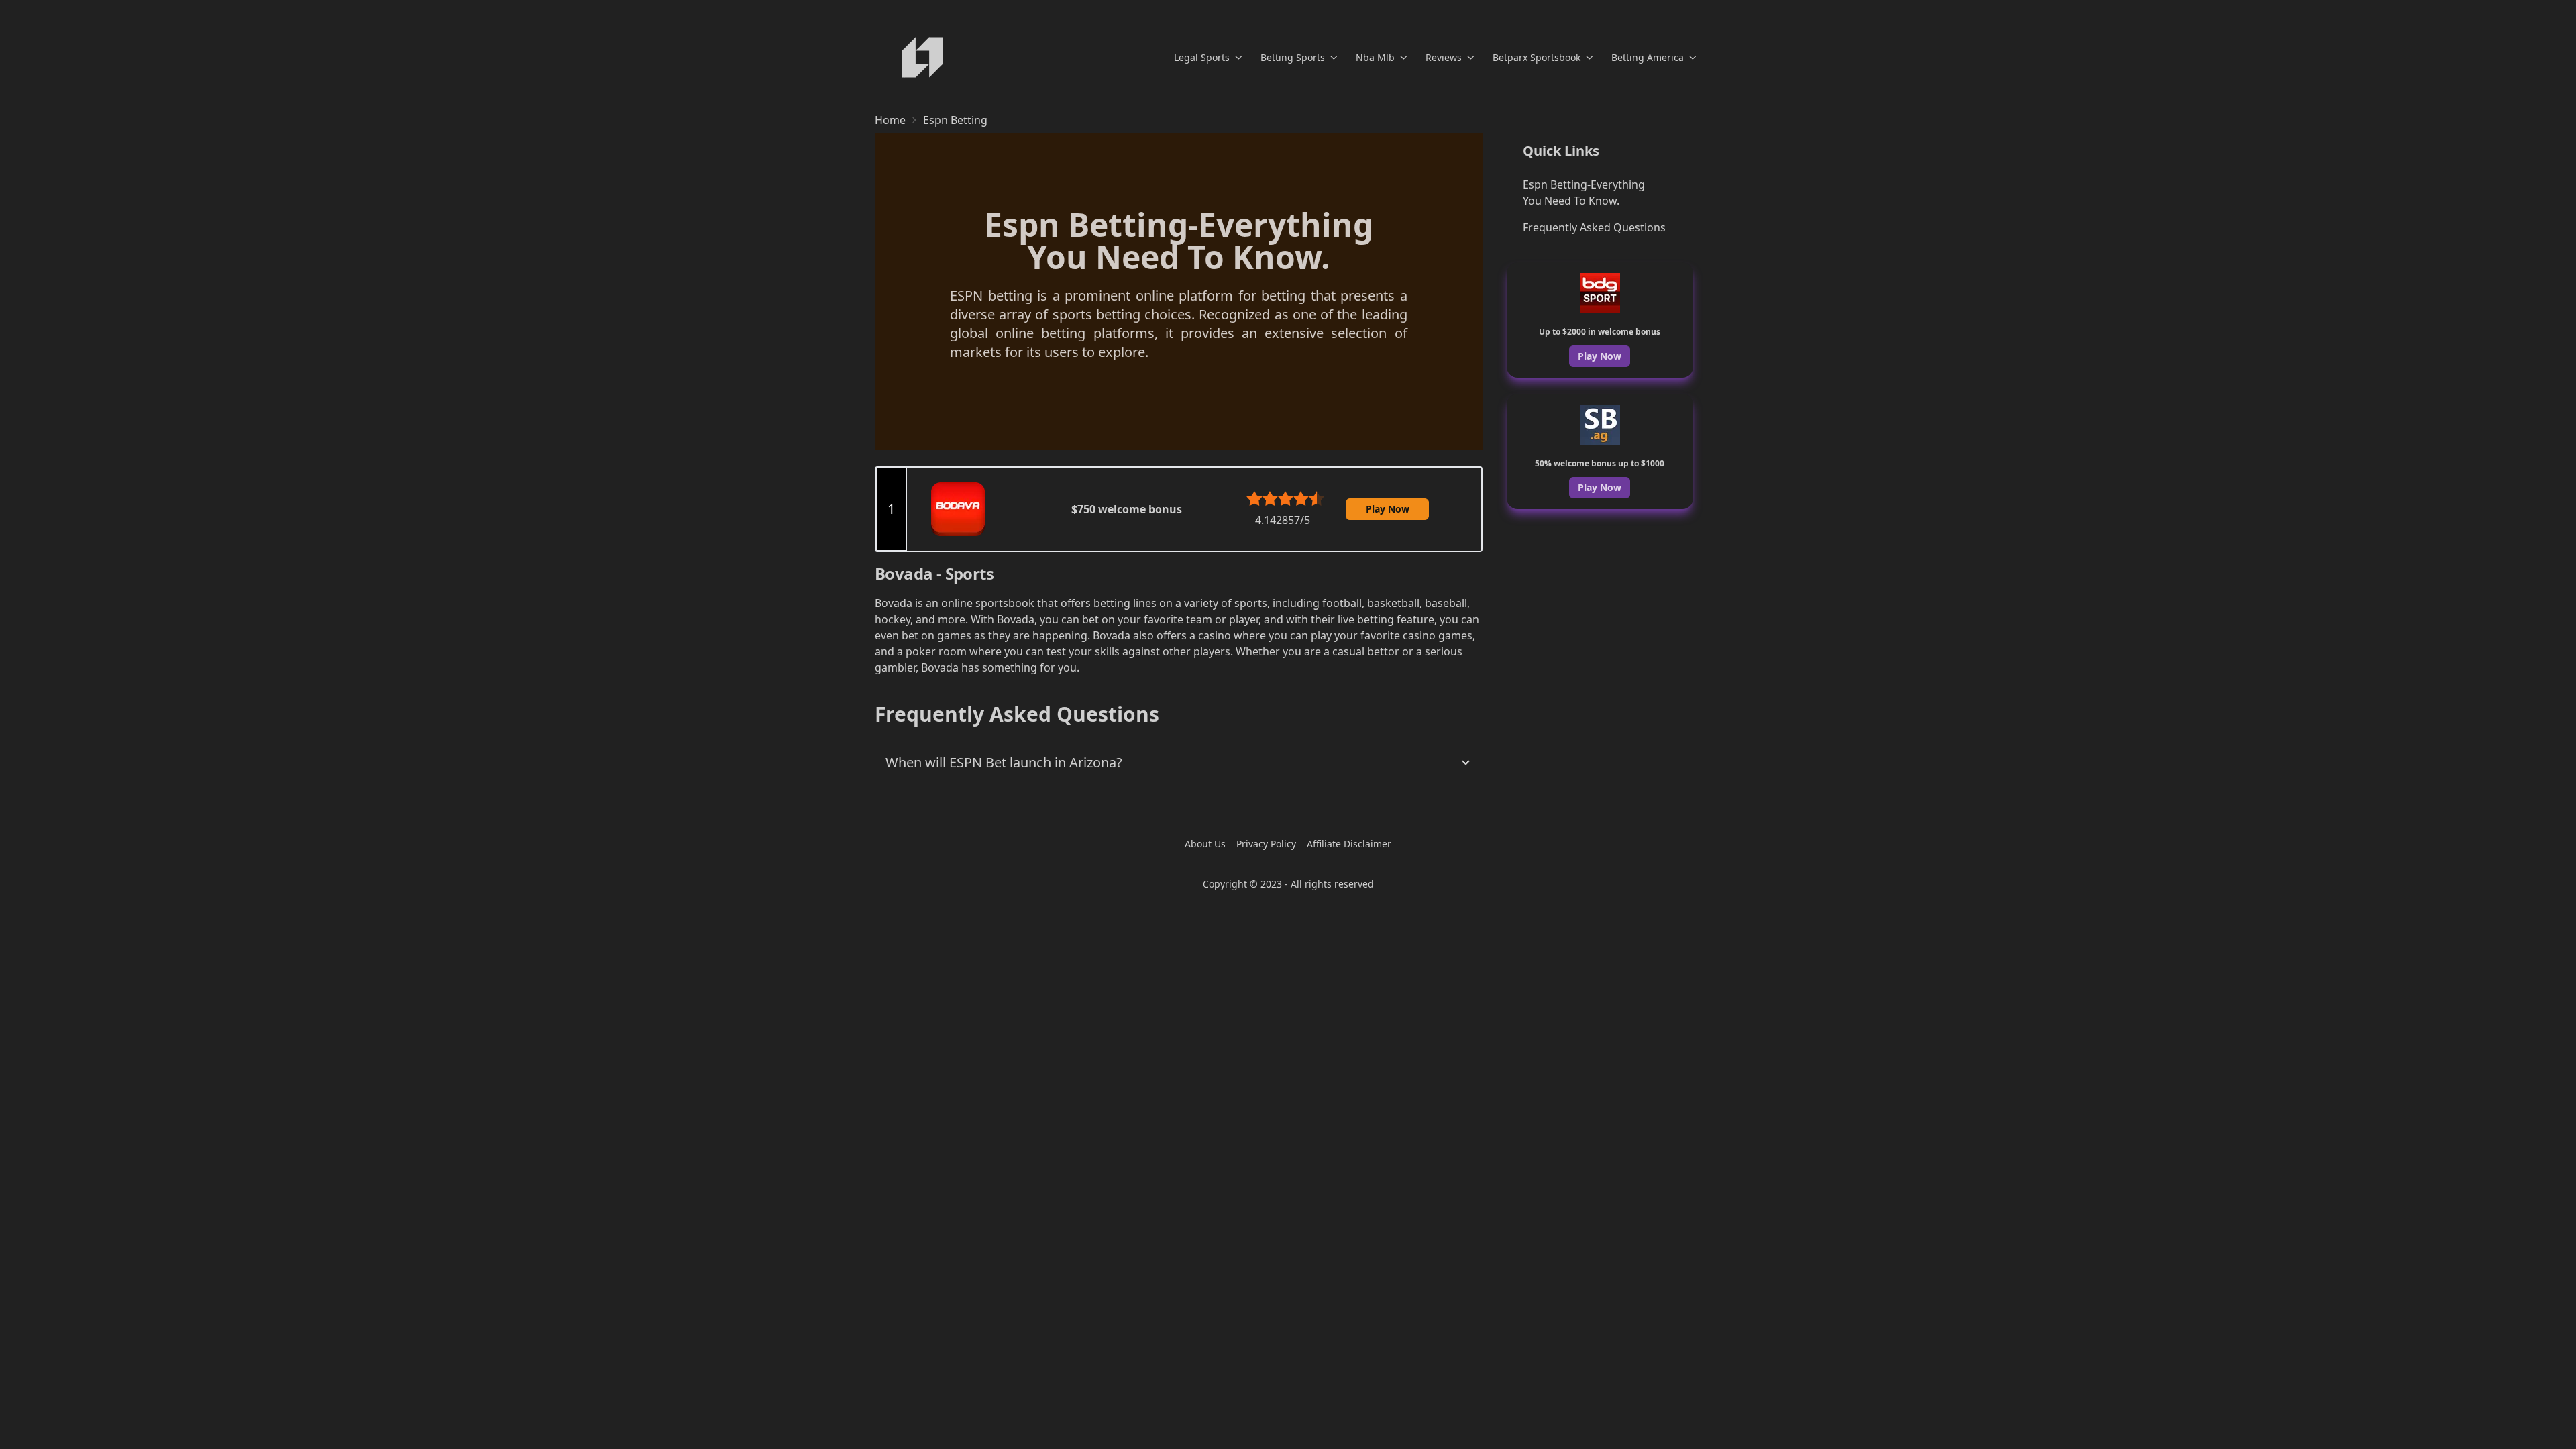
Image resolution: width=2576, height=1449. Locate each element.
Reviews (1444, 57)
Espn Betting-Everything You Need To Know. (1584, 193)
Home (890, 120)
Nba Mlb (1375, 57)
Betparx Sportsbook (1537, 57)
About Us (1205, 844)
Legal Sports (1202, 57)
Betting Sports (1293, 57)
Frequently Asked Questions (1594, 227)
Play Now (1388, 509)
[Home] (922, 57)
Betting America (1648, 57)
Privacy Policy (1266, 844)
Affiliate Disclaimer (1349, 844)
